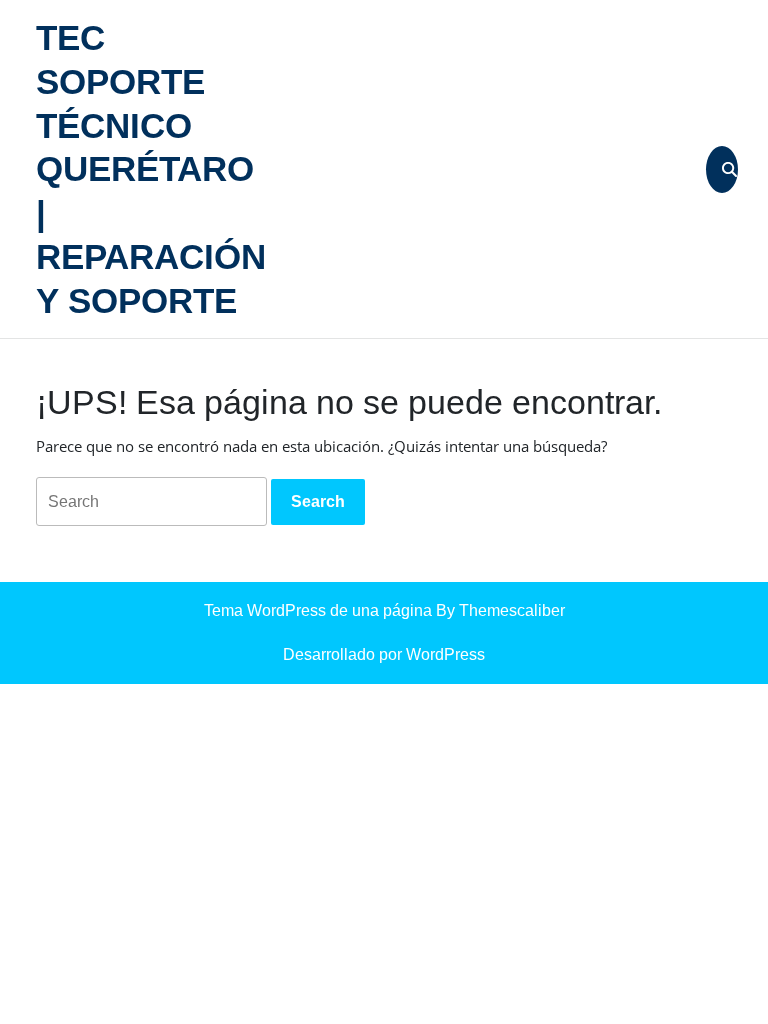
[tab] (318, 502)
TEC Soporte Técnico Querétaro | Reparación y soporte (151, 169)
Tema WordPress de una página (318, 610)
